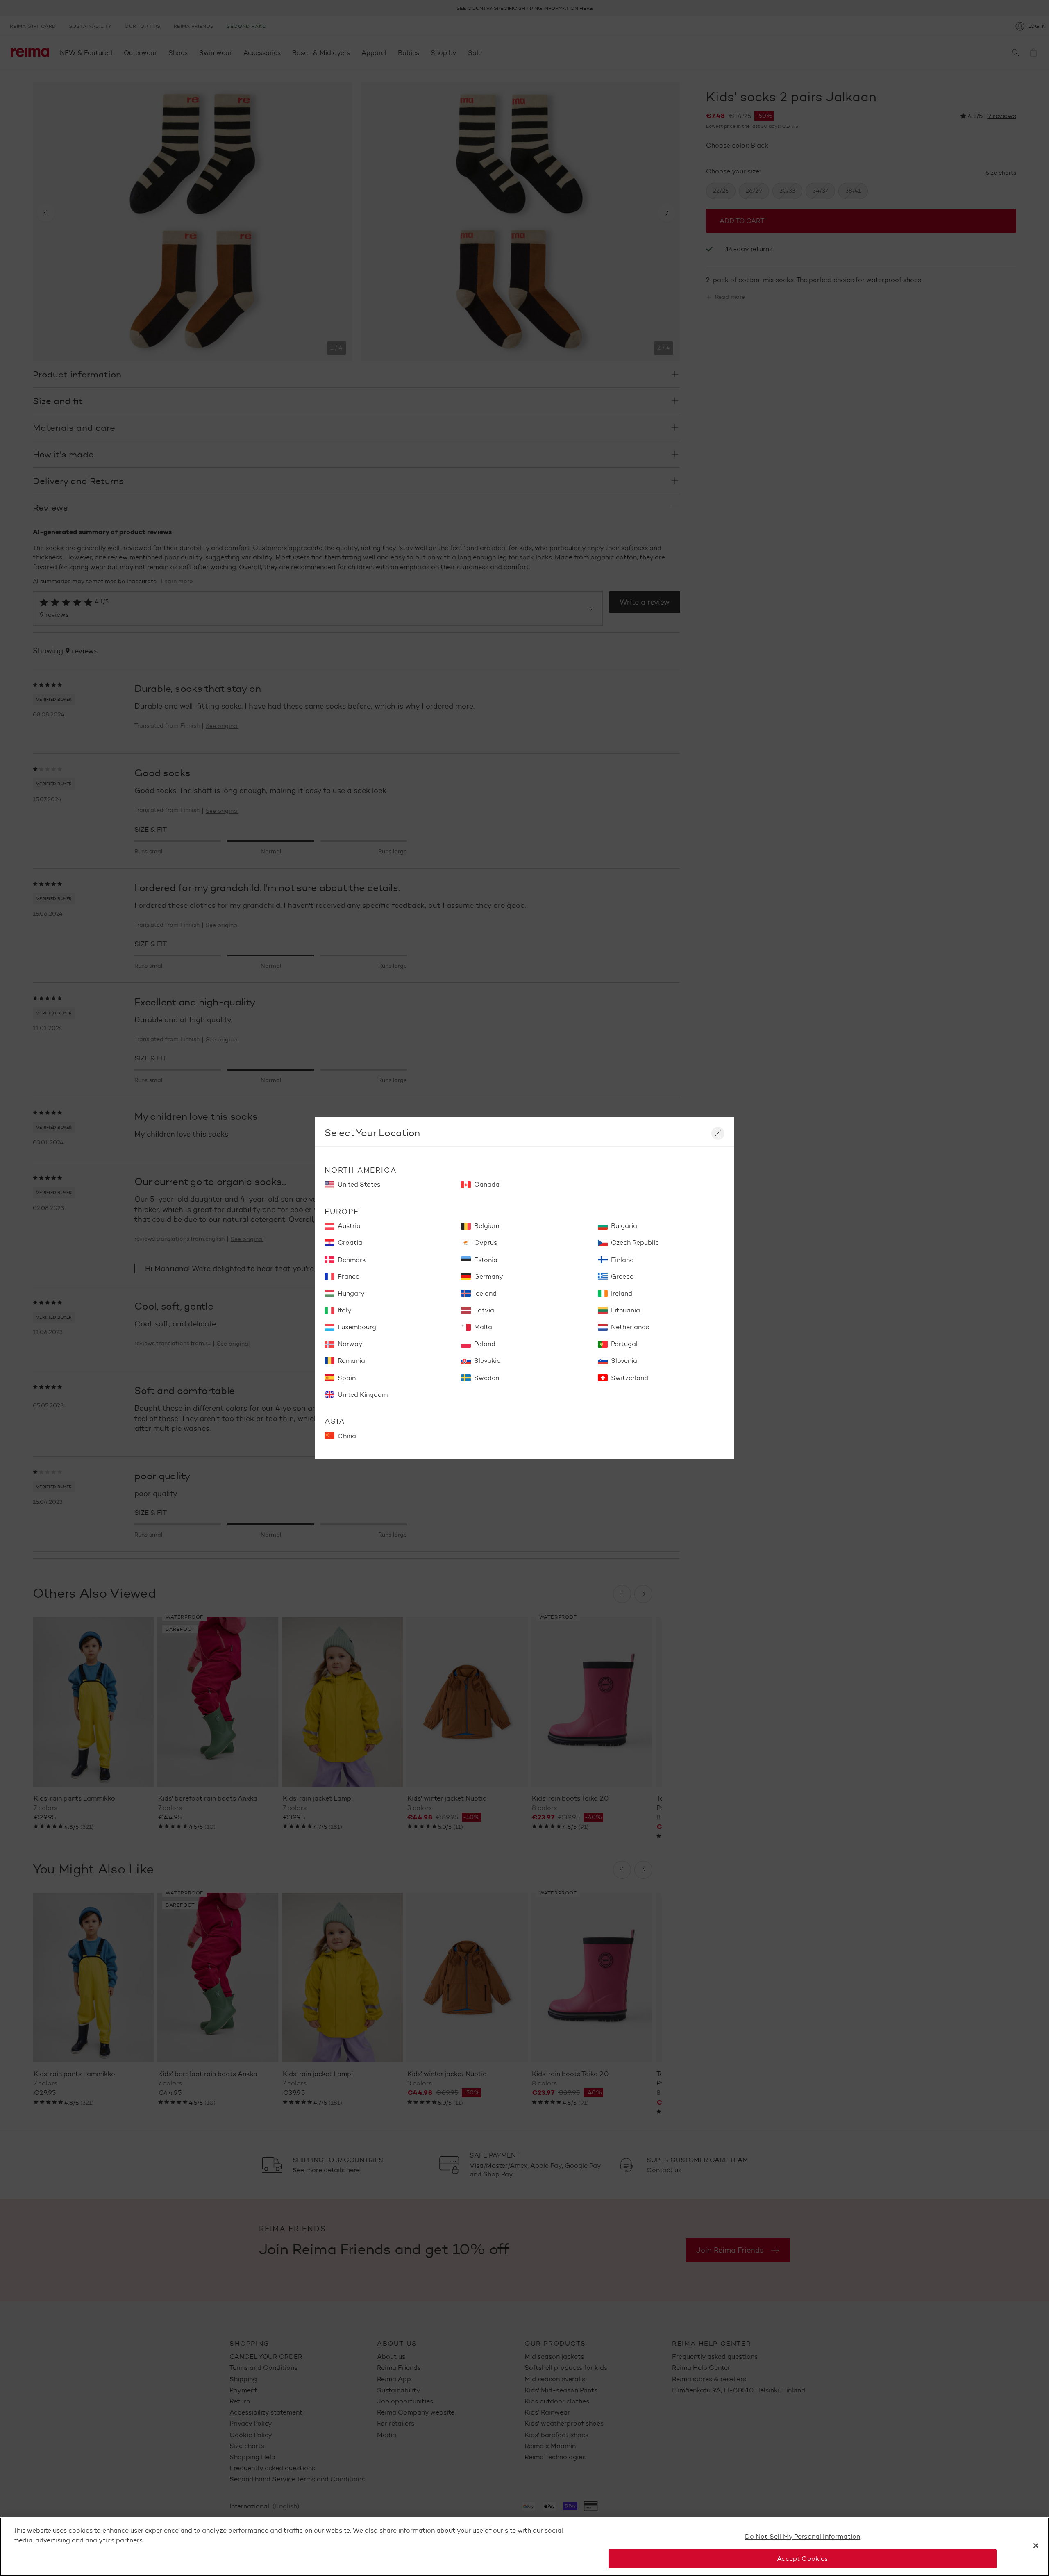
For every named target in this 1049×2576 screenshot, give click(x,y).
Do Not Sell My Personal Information (803, 2536)
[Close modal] (718, 1133)
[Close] (1036, 2546)
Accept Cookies (802, 2559)
